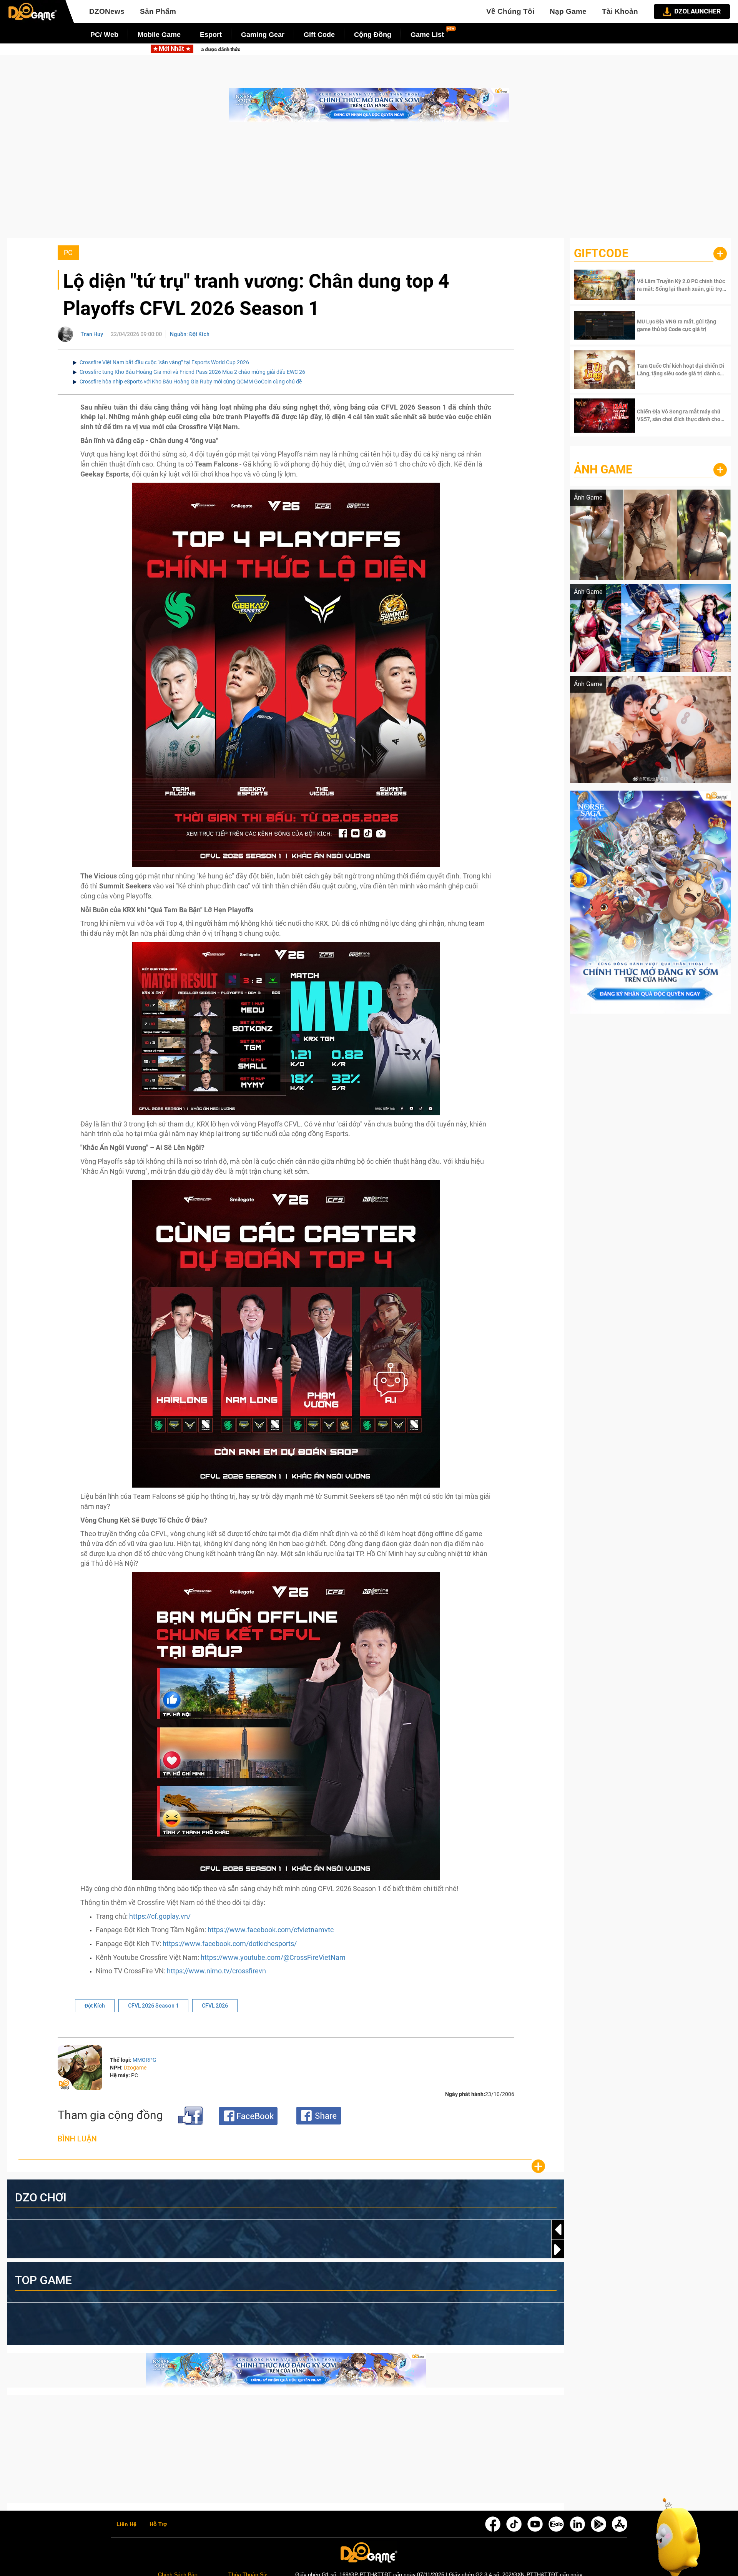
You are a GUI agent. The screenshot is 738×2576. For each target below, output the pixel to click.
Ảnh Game (603, 469)
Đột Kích (95, 2006)
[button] (558, 2249)
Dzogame (135, 2068)
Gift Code (319, 35)
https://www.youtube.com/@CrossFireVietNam (273, 1957)
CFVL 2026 (215, 2006)
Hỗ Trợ (158, 2524)
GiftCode (601, 253)
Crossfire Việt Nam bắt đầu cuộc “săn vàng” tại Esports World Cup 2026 (164, 362)
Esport (211, 35)
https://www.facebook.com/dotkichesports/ (230, 1944)
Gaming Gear (263, 35)
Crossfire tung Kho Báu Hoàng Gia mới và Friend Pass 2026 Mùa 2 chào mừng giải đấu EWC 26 (192, 372)
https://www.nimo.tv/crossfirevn (216, 1971)
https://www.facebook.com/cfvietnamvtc (271, 1930)
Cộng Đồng (373, 35)
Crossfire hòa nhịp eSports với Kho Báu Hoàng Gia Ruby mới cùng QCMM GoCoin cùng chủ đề (191, 382)
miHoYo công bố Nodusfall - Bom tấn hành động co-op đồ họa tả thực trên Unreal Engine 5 (508, 49)
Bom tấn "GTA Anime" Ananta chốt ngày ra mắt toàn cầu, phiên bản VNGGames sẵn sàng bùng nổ (265, 49)
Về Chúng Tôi (510, 11)
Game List (427, 35)
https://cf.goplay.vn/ (160, 1916)
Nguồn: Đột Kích (190, 334)
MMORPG (145, 2060)
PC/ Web (104, 35)
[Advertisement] (369, 184)
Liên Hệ (126, 2524)
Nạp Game (568, 11)
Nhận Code (681, 285)
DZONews (107, 11)
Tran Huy (92, 334)
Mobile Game (159, 35)
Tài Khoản (620, 11)
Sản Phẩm (158, 11)
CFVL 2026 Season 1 (153, 2006)
